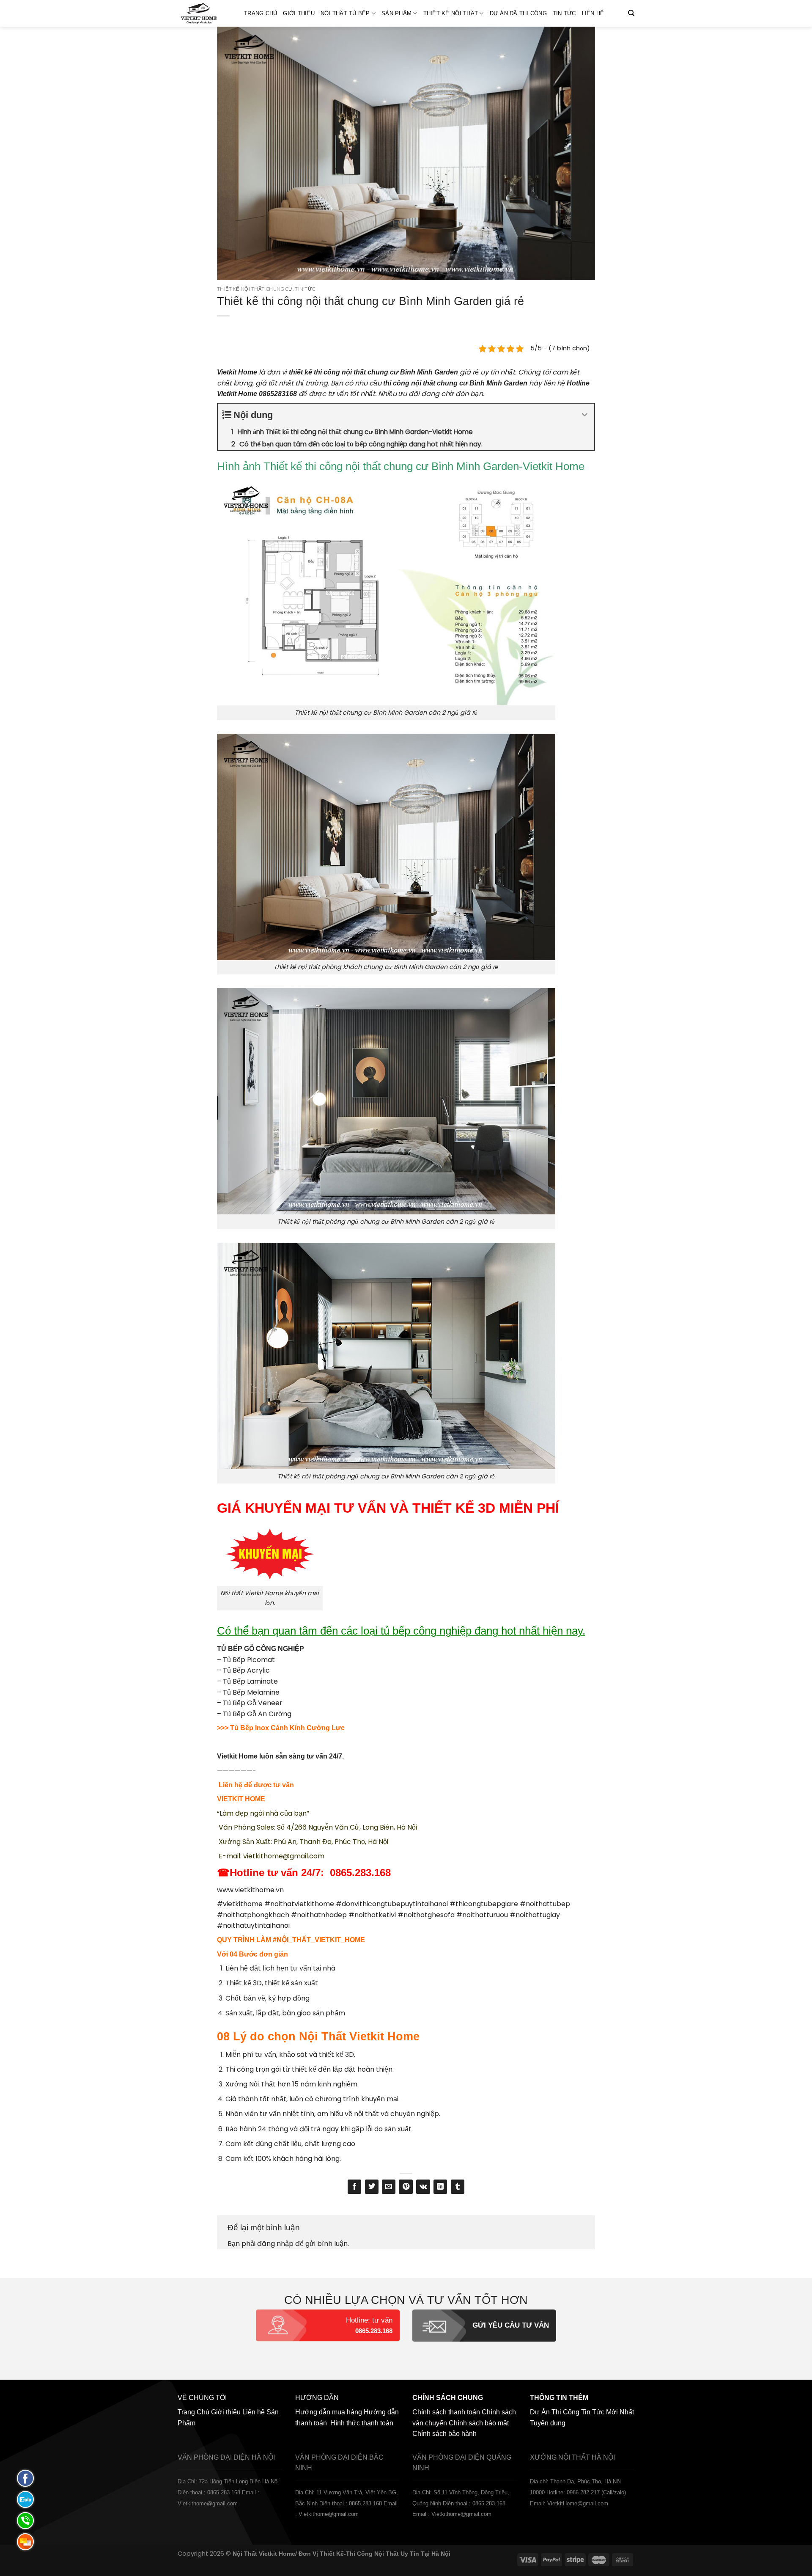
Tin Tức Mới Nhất (608, 2412)
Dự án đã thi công (518, 13)
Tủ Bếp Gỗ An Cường (257, 1714)
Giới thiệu (299, 13)
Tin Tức (564, 13)
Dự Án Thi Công (555, 2412)
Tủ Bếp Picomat (249, 1660)
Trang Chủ (261, 13)
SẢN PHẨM (396, 13)
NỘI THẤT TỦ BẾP (345, 13)
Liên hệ (593, 13)
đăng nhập (275, 2244)
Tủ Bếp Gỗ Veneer (253, 1703)
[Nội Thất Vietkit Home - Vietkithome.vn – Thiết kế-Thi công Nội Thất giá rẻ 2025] (204, 13)
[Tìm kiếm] (631, 13)
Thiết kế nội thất (451, 13)
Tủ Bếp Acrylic (246, 1670)
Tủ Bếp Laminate (250, 1681)
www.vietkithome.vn (250, 1890)
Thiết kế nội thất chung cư (255, 289)
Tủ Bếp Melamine (251, 1692)
